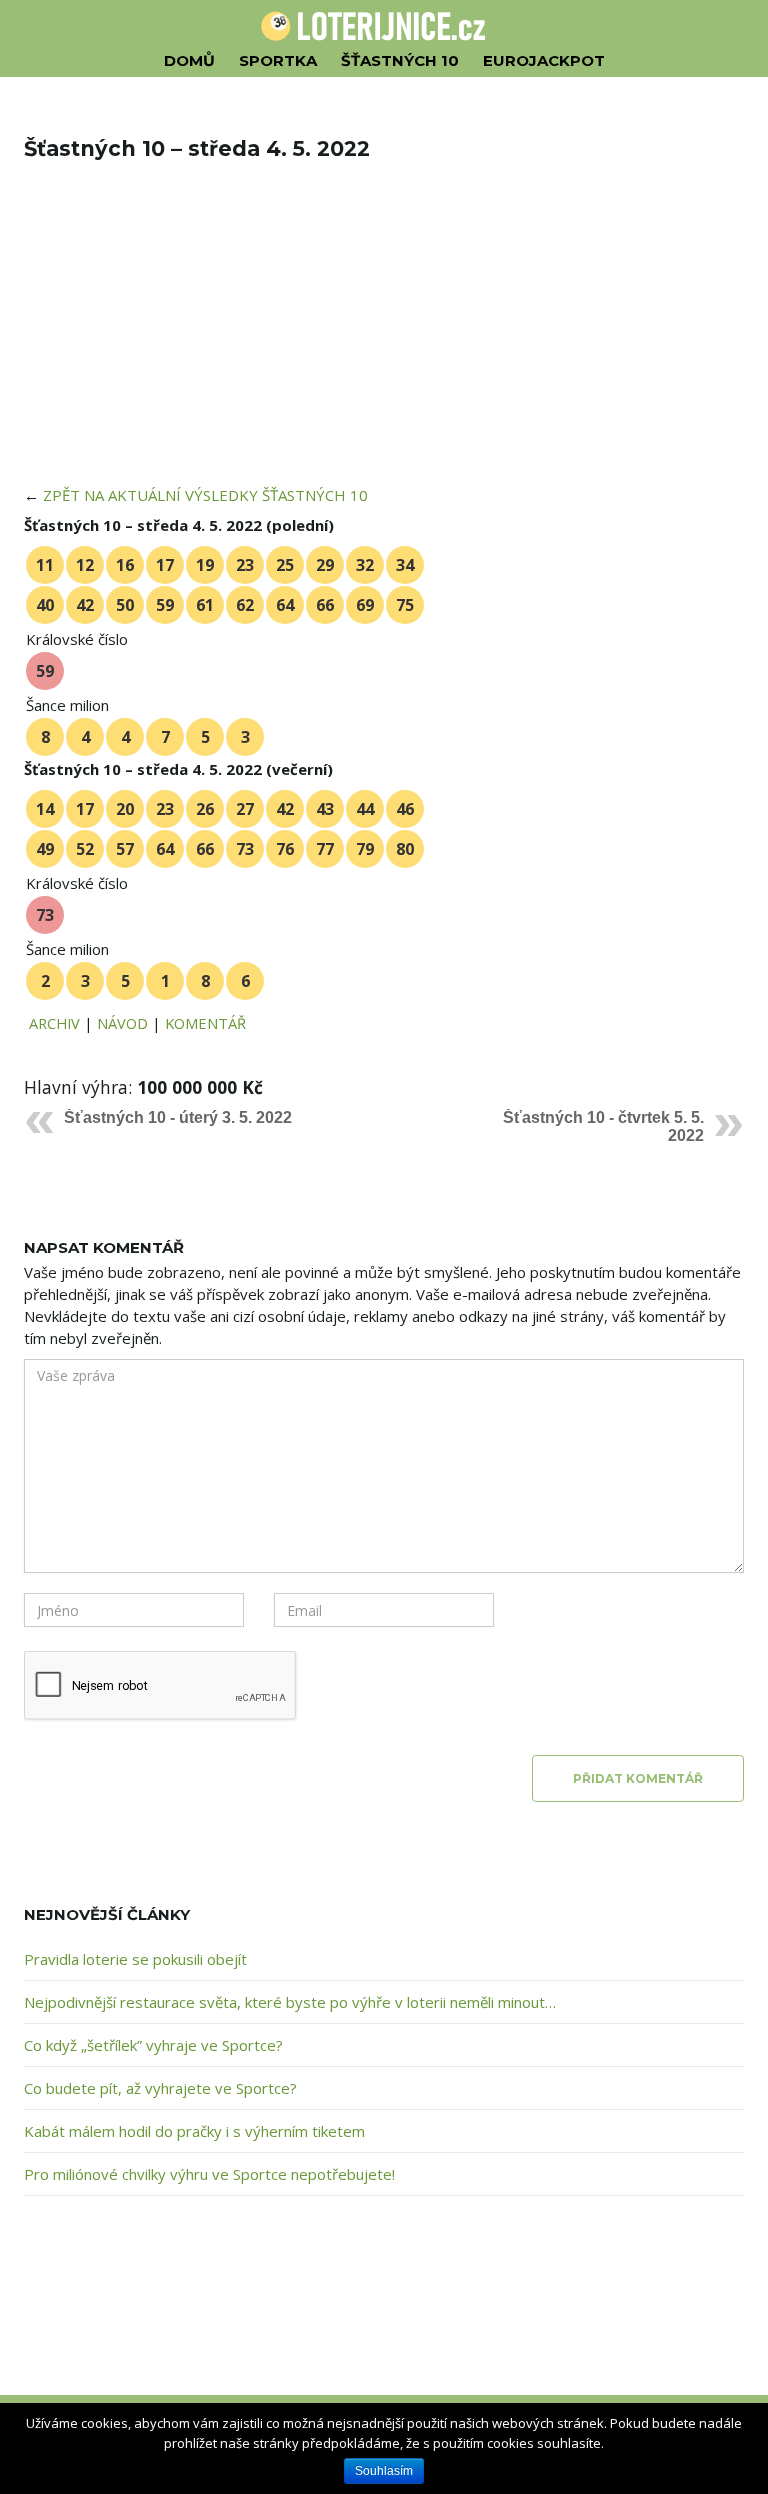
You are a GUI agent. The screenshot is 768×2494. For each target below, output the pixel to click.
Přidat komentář (638, 1778)
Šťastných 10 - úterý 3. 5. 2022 (178, 1117)
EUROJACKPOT (544, 60)
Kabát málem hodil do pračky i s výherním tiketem (194, 2131)
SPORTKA (278, 60)
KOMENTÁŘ (205, 1023)
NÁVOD (122, 1023)
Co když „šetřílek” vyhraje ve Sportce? (153, 2045)
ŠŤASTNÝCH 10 (400, 60)
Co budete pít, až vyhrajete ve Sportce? (160, 2088)
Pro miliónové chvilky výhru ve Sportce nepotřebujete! (209, 2174)
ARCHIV (54, 1023)
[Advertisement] (384, 336)
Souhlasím (384, 2471)
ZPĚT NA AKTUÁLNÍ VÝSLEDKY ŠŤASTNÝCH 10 (205, 495)
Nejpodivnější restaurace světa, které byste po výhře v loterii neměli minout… (290, 2002)
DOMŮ (189, 60)
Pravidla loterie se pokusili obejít (135, 1959)
